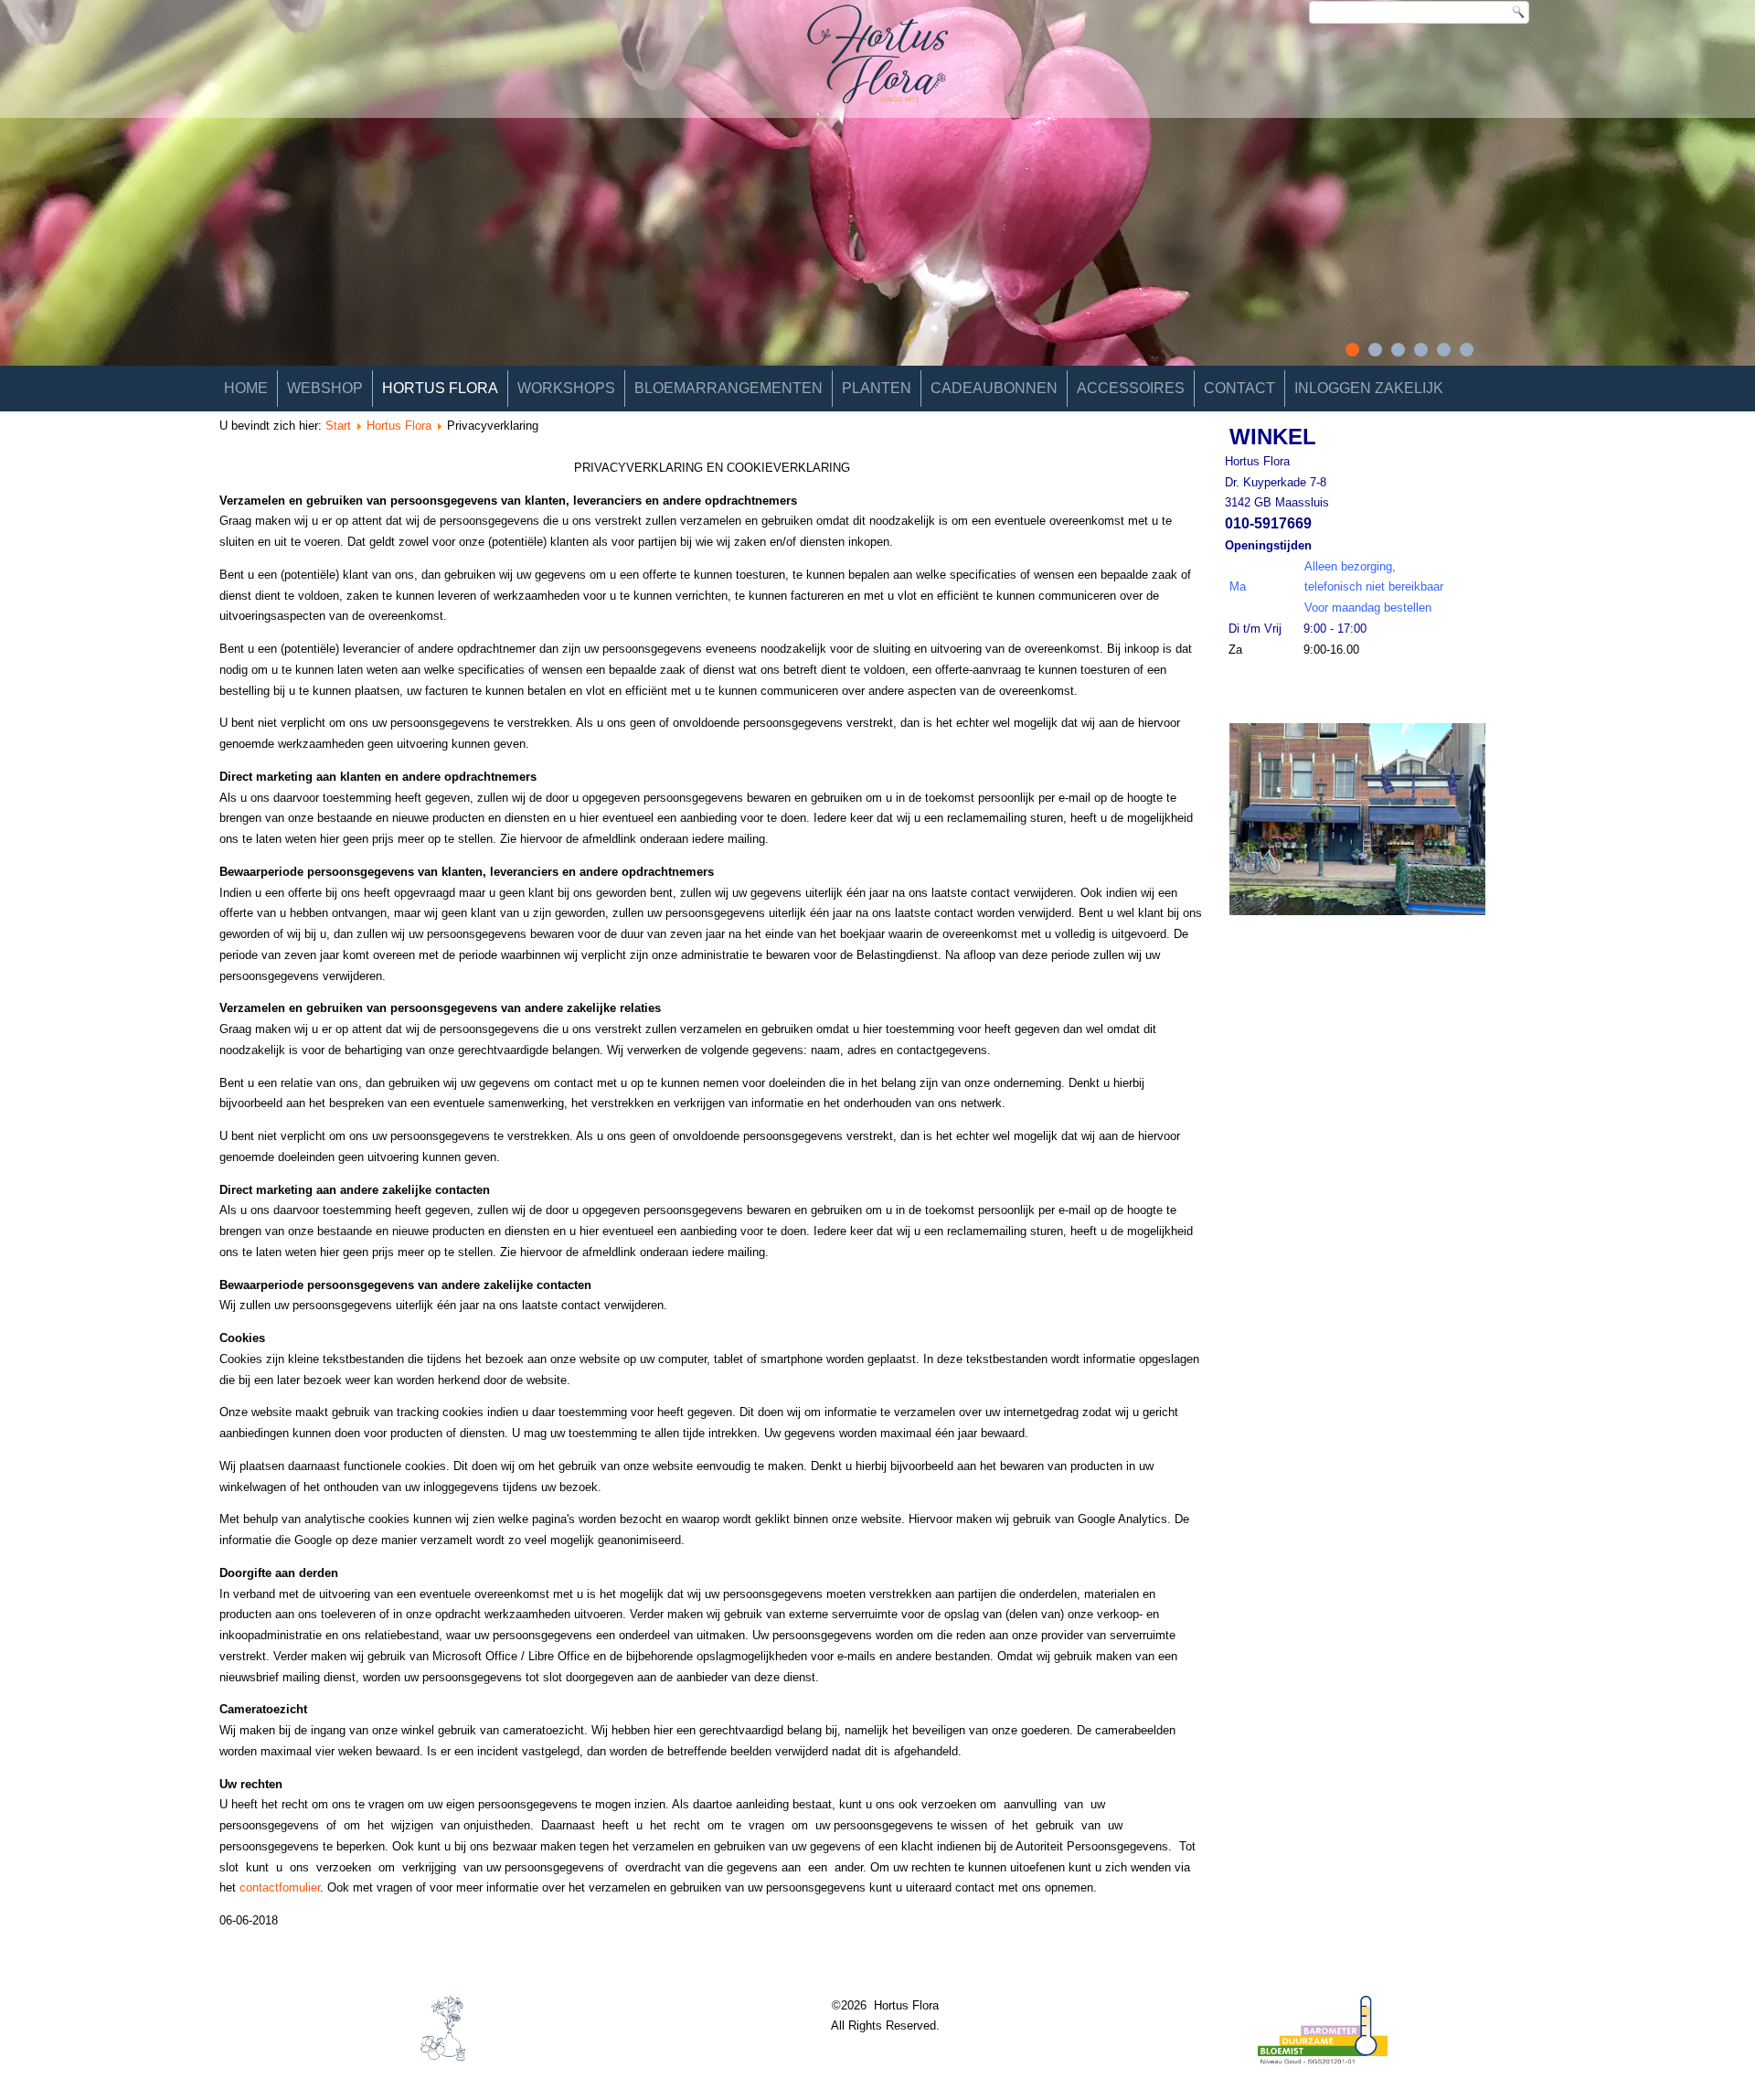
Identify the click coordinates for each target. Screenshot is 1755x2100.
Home (246, 388)
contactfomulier (280, 1887)
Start (338, 426)
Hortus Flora (440, 388)
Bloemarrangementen (729, 388)
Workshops (566, 388)
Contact (1239, 388)
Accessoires (1131, 388)
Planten (877, 388)
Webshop (325, 388)
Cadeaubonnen (994, 388)
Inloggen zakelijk (1369, 388)
